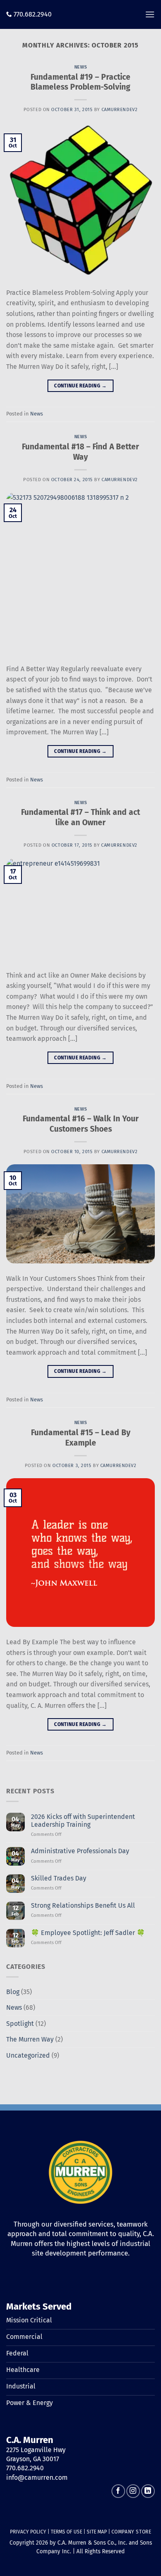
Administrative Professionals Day (80, 1851)
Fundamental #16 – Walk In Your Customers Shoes (81, 1124)
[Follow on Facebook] (118, 2491)
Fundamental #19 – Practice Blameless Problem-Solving (80, 82)
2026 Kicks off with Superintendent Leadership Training (83, 1821)
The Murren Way (30, 2039)
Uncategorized (28, 2055)
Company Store (131, 2532)
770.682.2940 (33, 14)
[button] (150, 14)
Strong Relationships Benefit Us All (83, 1905)
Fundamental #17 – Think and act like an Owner (80, 817)
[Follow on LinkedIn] (148, 2491)
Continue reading (80, 386)
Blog (13, 1992)
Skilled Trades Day (59, 1878)
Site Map (97, 2532)
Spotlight (20, 2024)
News (80, 67)
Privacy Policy (28, 2532)
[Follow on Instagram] (133, 2491)
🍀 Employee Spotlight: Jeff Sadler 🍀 (88, 1933)
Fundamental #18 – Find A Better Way (80, 452)
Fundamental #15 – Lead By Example (81, 1438)
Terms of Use (66, 2532)
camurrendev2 (120, 110)
